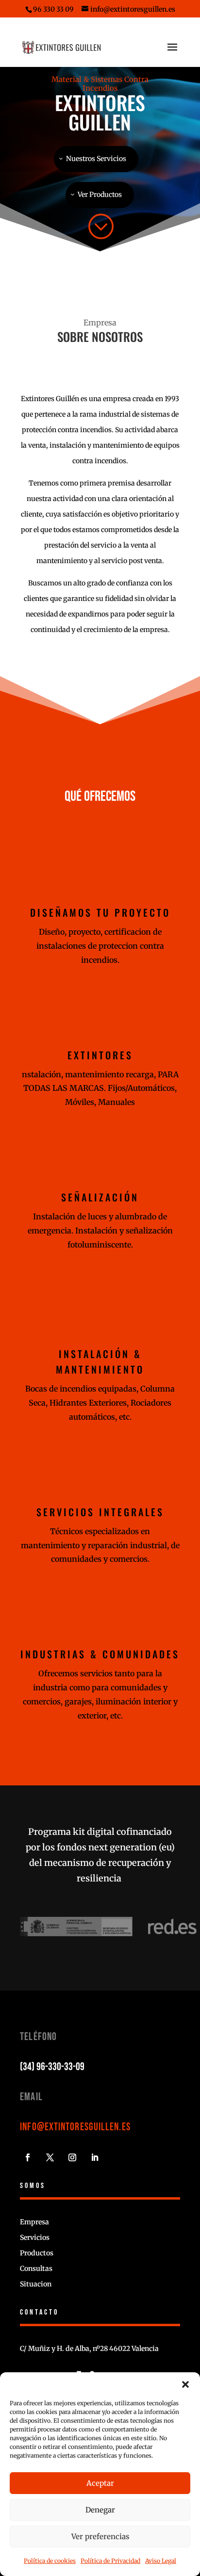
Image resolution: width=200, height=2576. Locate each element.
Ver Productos (100, 194)
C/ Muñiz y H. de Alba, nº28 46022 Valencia (89, 2349)
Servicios (35, 2237)
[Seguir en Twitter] (50, 2157)
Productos (37, 2253)
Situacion (36, 2284)
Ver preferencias (100, 2536)
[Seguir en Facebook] (28, 2157)
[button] (185, 2384)
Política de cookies (50, 2561)
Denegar (100, 2510)
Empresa (34, 2222)
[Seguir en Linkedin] (95, 2157)
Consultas (36, 2268)
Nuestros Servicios (96, 159)
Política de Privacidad (110, 2561)
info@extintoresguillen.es (75, 2127)
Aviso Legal (161, 2561)
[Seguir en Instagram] (72, 2157)
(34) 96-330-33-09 (52, 2067)
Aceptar (100, 2483)
